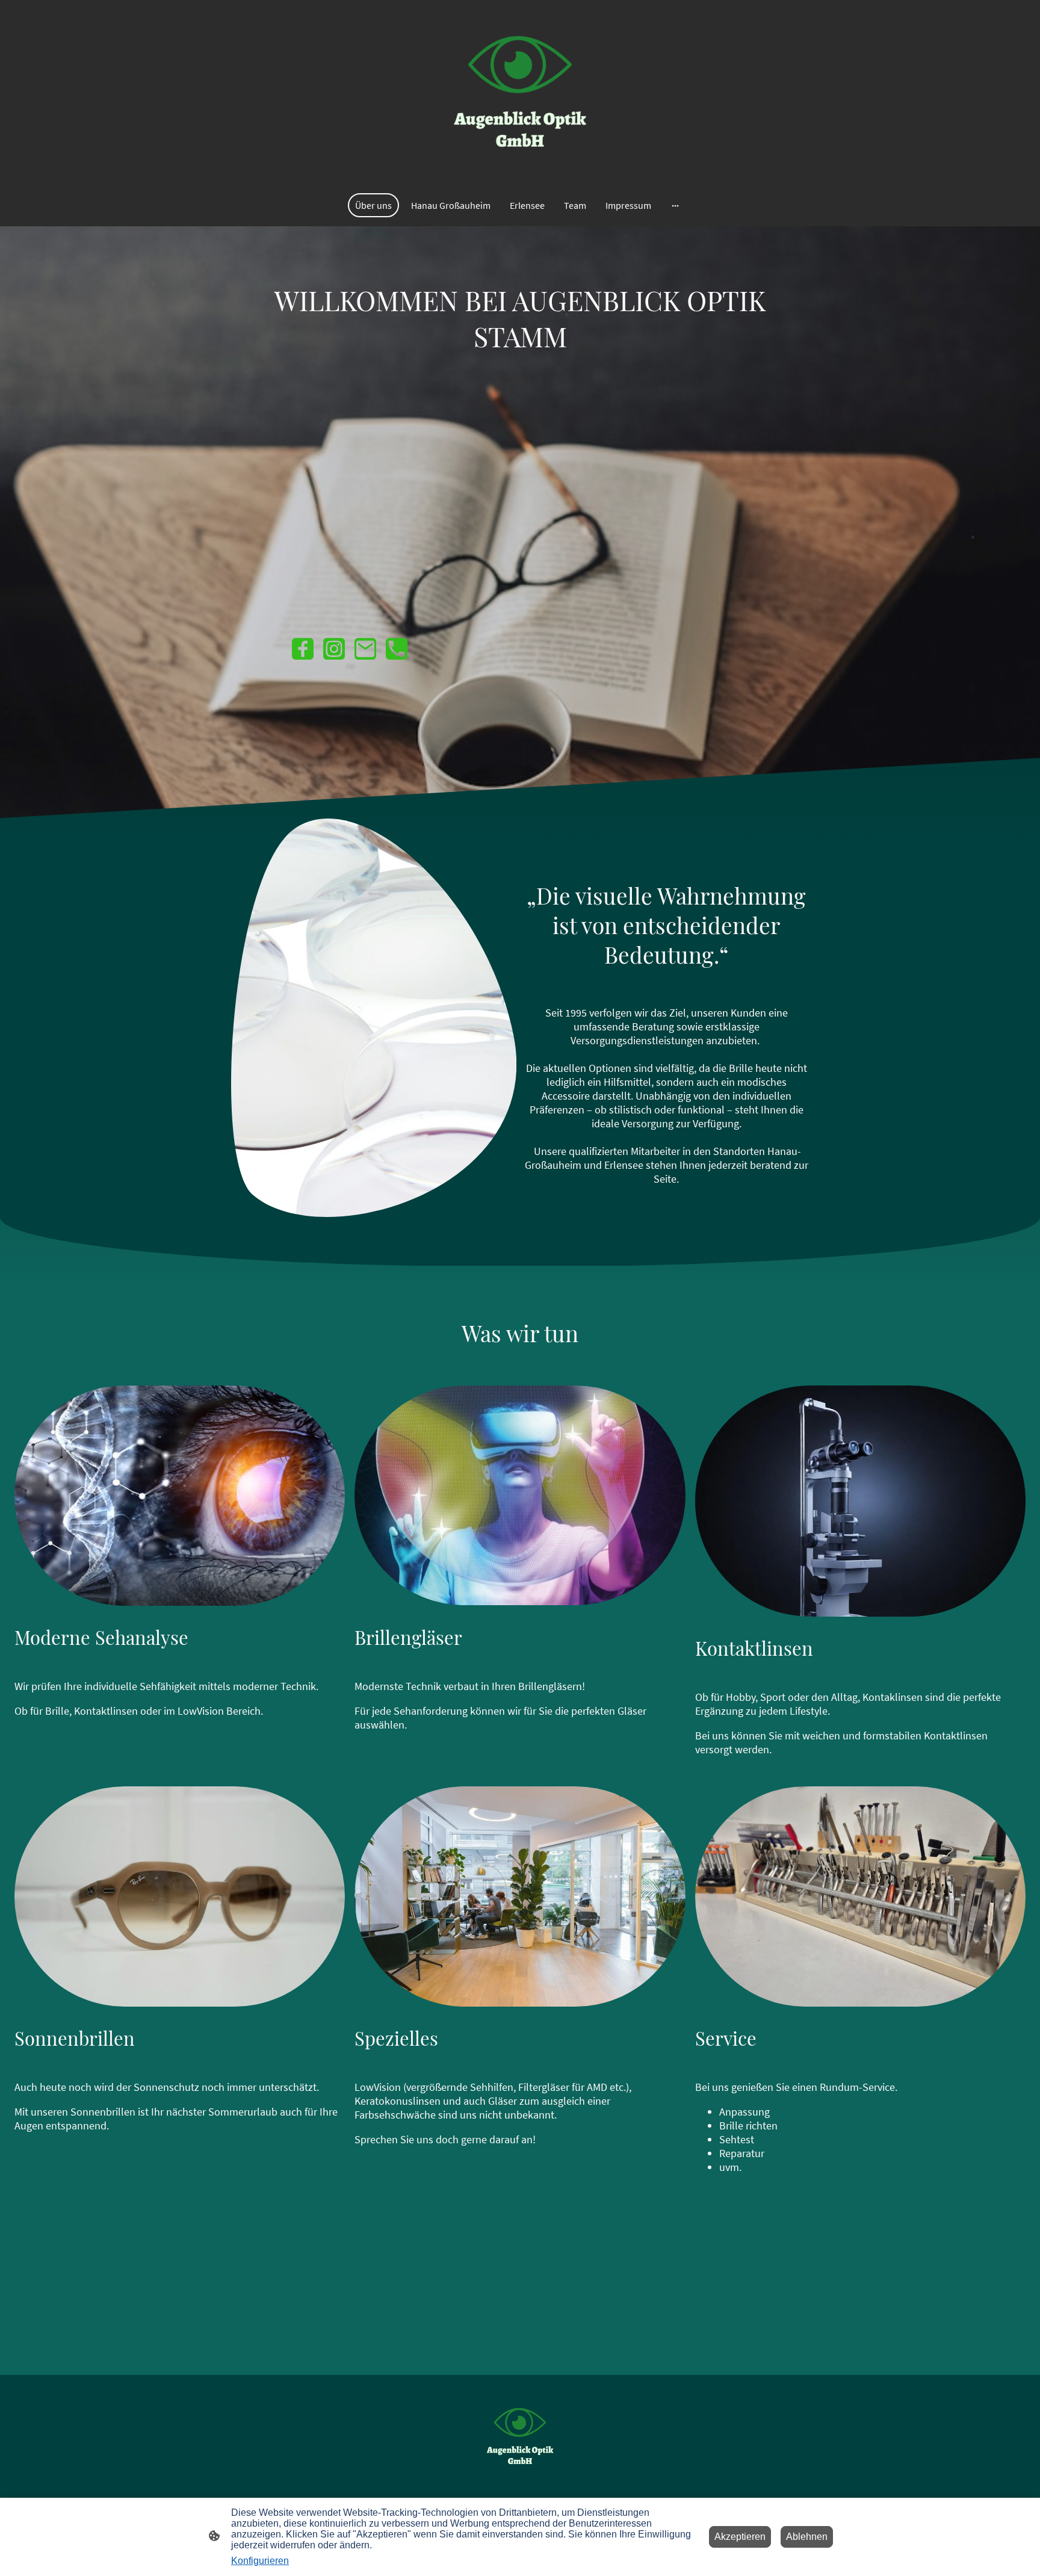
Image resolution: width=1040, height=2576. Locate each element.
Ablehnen (807, 2537)
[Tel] (397, 649)
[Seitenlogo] (520, 91)
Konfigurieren (260, 2561)
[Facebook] (303, 649)
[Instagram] (334, 649)
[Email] (365, 649)
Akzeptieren (740, 2537)
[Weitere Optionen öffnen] (675, 205)
